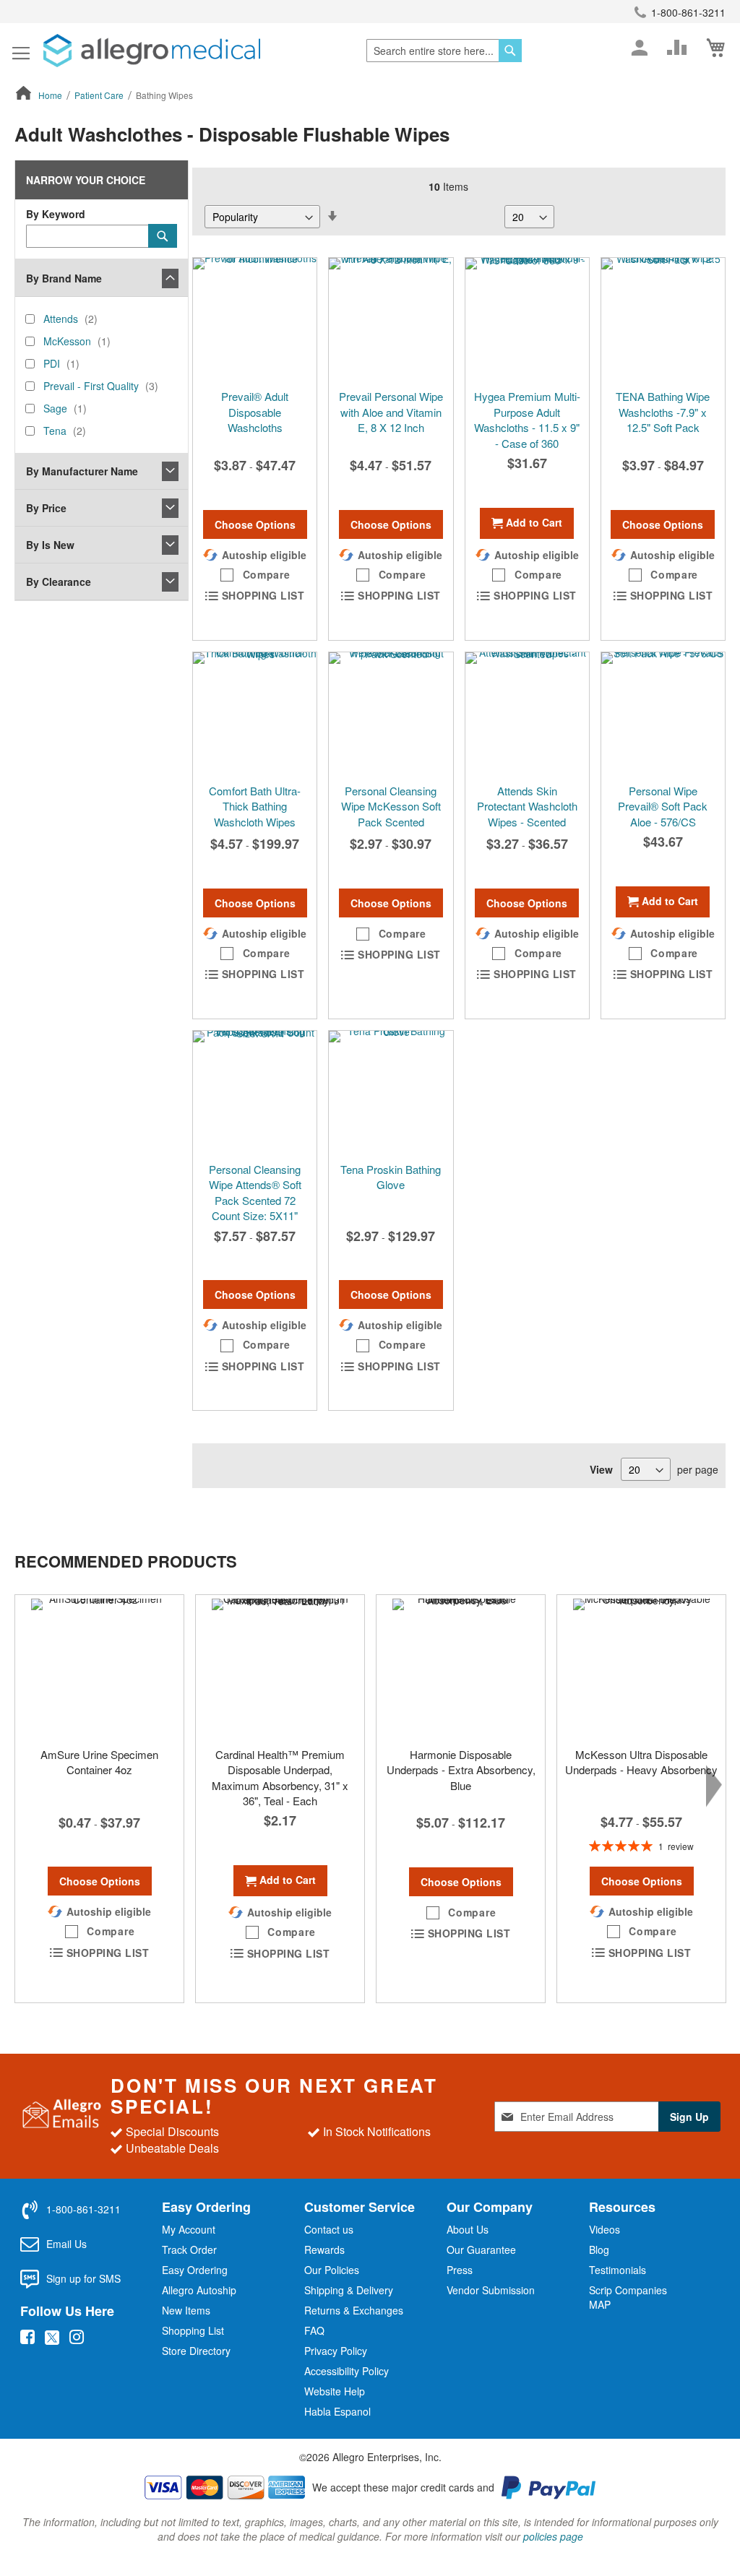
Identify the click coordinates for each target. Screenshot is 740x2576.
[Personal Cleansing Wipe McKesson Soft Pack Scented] (391, 714)
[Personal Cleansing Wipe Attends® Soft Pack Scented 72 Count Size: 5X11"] (255, 1093)
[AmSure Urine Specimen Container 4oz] (99, 1667)
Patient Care (100, 95)
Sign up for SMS (83, 2278)
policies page (553, 2536)
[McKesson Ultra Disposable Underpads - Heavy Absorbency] (641, 1667)
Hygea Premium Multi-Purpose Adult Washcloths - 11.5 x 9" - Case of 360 (527, 419)
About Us (468, 2229)
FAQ (314, 2330)
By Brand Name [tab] (64, 278)
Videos (605, 2229)
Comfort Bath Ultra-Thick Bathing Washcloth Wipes (255, 806)
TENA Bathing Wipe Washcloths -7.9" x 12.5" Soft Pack (663, 412)
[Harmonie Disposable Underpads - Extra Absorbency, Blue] (461, 1667)
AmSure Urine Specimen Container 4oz (99, 1762)
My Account (189, 2229)
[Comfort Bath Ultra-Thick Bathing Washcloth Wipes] (255, 714)
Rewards (324, 2249)
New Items (186, 2310)
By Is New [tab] (50, 545)
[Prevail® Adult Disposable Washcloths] (255, 320)
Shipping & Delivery (349, 2290)
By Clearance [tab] (59, 582)
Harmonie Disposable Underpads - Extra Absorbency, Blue (461, 1770)
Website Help (335, 2391)
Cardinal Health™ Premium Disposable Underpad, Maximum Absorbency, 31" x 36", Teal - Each (280, 1777)
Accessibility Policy (347, 2371)
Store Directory (196, 2351)
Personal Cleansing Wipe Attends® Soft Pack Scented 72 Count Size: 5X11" (255, 1192)
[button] (255, 575)
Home (51, 95)
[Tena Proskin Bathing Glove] (391, 1093)
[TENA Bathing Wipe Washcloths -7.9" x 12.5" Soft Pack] (663, 320)
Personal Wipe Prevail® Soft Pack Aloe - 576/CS (663, 806)
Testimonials (618, 2270)
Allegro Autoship (199, 2290)
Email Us (66, 2244)
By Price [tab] (46, 508)
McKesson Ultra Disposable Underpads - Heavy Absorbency (641, 1762)
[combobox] (444, 51)
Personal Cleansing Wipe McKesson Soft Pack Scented (391, 806)
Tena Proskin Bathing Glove (391, 1177)
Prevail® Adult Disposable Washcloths (255, 412)
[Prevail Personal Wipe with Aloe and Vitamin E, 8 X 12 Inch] (391, 320)
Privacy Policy (336, 2351)
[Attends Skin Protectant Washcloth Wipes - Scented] (527, 714)
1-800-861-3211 (688, 12)
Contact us (329, 2229)
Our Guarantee (481, 2249)
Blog (599, 2249)
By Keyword (56, 214)
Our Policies (332, 2270)
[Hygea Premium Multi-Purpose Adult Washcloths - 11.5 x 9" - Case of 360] (527, 320)
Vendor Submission (491, 2290)
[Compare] (677, 48)
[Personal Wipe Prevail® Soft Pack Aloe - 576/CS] (663, 714)
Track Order (189, 2249)
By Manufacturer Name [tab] (82, 471)
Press (460, 2270)
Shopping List (193, 2330)
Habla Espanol (337, 2411)
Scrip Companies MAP (628, 2297)
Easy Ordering (195, 2270)
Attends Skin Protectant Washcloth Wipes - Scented (527, 806)
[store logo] (152, 51)
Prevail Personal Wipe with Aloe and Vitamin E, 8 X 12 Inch (391, 412)
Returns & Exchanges (354, 2310)
